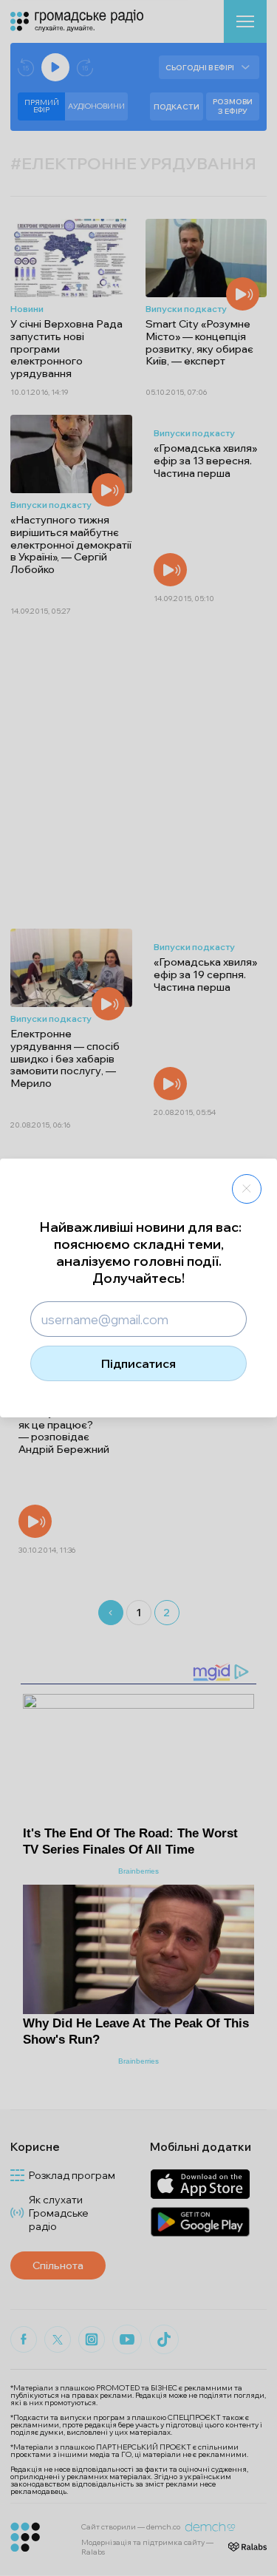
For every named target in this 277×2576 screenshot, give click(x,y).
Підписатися (138, 1363)
